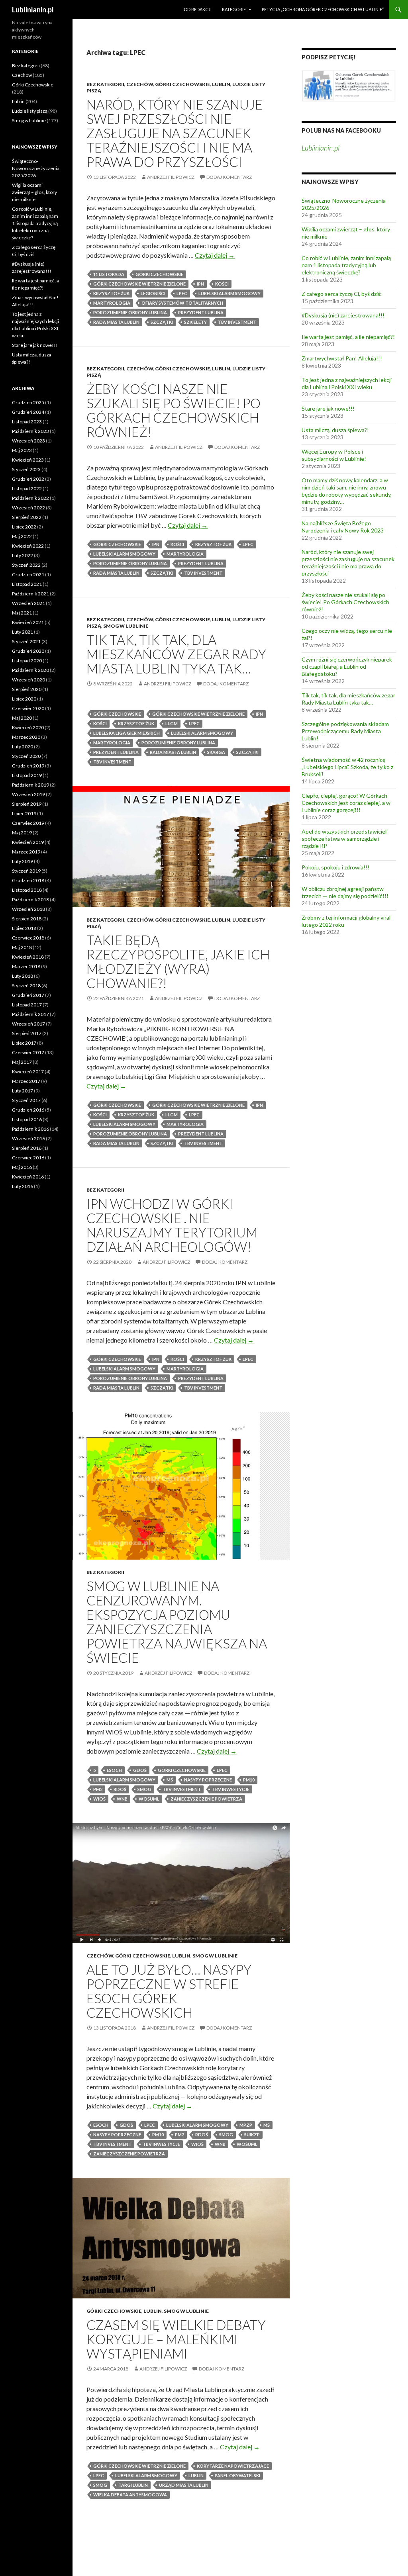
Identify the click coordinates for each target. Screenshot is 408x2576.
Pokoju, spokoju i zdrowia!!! (335, 867)
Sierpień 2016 (27, 1148)
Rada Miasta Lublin (116, 322)
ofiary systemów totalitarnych (182, 303)
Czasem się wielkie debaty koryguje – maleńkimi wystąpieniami (176, 2339)
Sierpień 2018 (27, 919)
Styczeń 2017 (26, 1100)
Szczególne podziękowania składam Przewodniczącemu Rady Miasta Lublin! (345, 731)
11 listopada (109, 274)
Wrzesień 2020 (28, 680)
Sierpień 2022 (27, 517)
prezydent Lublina (201, 312)
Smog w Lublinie (126, 626)
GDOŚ (140, 1770)
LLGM (172, 723)
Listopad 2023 (27, 422)
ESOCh (114, 1770)
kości (222, 284)
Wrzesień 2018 (28, 909)
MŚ (170, 1780)
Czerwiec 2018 (28, 938)
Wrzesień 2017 (28, 1024)
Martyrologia (112, 303)
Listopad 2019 (27, 775)
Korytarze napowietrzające (233, 2466)
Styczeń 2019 (26, 871)
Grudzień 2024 (28, 412)
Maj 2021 (22, 613)
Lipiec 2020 (24, 699)
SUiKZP (252, 2135)
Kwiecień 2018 (28, 957)
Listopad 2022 (27, 488)
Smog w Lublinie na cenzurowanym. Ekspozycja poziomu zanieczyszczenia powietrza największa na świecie (177, 1622)
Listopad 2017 (27, 1005)
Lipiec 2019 (24, 813)
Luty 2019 (23, 861)
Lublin (221, 84)
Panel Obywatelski (237, 2475)
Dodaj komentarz (229, 177)
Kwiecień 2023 (28, 460)
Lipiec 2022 (24, 527)
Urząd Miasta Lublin (184, 2485)
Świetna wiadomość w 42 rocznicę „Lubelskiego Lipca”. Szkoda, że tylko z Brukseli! (347, 767)
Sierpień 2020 (27, 689)
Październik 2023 (30, 431)
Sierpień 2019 (27, 804)
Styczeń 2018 (26, 986)
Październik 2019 (30, 785)
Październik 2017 (30, 1014)
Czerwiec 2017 (28, 1052)
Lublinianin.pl (33, 10)
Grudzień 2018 (28, 880)
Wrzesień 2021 (28, 603)
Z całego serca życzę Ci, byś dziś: (342, 294)
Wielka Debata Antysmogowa (130, 2495)
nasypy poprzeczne (208, 1780)
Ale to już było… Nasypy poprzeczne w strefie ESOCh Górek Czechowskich (169, 1991)
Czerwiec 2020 (28, 708)
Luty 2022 (23, 555)
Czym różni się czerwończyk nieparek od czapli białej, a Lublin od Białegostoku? (347, 667)
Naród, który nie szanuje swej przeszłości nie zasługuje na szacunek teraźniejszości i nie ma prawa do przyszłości (175, 133)
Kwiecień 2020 (28, 727)
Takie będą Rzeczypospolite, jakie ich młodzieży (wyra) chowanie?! (178, 961)
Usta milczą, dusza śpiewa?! (335, 430)
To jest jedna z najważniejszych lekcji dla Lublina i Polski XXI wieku (347, 383)
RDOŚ (120, 1789)
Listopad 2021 (27, 584)
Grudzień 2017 (28, 995)
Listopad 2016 (27, 1119)
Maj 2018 (22, 947)
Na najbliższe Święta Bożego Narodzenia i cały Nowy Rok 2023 (343, 527)
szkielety (195, 322)
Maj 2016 (22, 1167)
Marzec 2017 (26, 1081)
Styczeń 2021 (26, 641)
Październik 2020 (30, 670)
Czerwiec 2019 (28, 823)
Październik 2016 (30, 1129)
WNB (122, 1799)
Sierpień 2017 (27, 1033)
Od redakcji (198, 9)
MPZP (246, 2125)
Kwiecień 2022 (28, 546)
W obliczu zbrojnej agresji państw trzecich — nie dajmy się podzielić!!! (345, 892)
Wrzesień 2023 (28, 441)
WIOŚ (99, 1799)
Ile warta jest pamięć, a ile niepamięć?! (348, 337)
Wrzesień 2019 (28, 794)
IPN (200, 284)
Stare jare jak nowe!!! (328, 408)
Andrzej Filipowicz (171, 177)
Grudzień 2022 (28, 479)
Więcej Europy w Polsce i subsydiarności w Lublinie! (334, 455)
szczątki (162, 322)
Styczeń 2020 (26, 756)
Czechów (140, 84)
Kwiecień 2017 (28, 1072)
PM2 (98, 1789)
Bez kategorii (105, 84)
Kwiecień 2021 (28, 622)
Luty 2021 (23, 632)
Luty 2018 (23, 976)
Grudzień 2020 (28, 651)
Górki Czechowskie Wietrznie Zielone (139, 284)
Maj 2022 (22, 536)
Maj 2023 (22, 450)
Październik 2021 (30, 594)
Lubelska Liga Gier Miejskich (127, 733)
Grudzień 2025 (28, 402)
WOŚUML (149, 1799)
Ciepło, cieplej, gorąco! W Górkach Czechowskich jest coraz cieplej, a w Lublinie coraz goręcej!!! (346, 803)
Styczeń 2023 (26, 469)
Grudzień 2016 (28, 1110)
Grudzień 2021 (28, 575)
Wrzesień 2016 (28, 1138)
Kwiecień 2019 (28, 842)
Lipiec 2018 (24, 928)
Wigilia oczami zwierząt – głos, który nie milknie (34, 192)
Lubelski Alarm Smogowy (229, 293)
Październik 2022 (30, 498)
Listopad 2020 (27, 661)
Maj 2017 (22, 1062)
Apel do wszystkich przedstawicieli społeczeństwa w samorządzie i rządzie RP (345, 839)
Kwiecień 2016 (28, 1177)
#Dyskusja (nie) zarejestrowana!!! (343, 315)
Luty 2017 (23, 1091)
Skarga (216, 752)
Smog (144, 1789)
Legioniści (153, 293)
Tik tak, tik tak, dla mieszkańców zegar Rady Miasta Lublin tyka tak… (176, 654)
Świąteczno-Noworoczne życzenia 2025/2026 (36, 168)
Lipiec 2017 (24, 1043)
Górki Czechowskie (182, 84)
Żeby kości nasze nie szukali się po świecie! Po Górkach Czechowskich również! (174, 410)
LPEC (182, 293)
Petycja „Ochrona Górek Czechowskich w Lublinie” (323, 9)
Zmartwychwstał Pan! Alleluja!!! (342, 358)
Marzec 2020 (26, 737)
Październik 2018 (30, 899)
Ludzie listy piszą (30, 111)
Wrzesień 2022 (28, 508)
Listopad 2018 (27, 890)
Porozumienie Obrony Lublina (130, 312)
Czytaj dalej (215, 255)
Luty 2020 (23, 747)
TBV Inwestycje (231, 1789)
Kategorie (234, 9)
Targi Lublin (133, 2485)
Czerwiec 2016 (28, 1158)
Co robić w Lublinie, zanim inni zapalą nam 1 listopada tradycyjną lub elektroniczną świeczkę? (346, 265)
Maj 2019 (22, 833)
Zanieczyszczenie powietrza (206, 1799)
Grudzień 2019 (28, 766)
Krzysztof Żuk (111, 293)
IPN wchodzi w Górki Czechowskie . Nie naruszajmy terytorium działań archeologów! (172, 1225)
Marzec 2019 (26, 852)
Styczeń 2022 (26, 565)
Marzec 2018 (26, 966)
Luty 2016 (23, 1186)
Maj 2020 (22, 718)
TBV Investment (237, 322)
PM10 (249, 1780)
